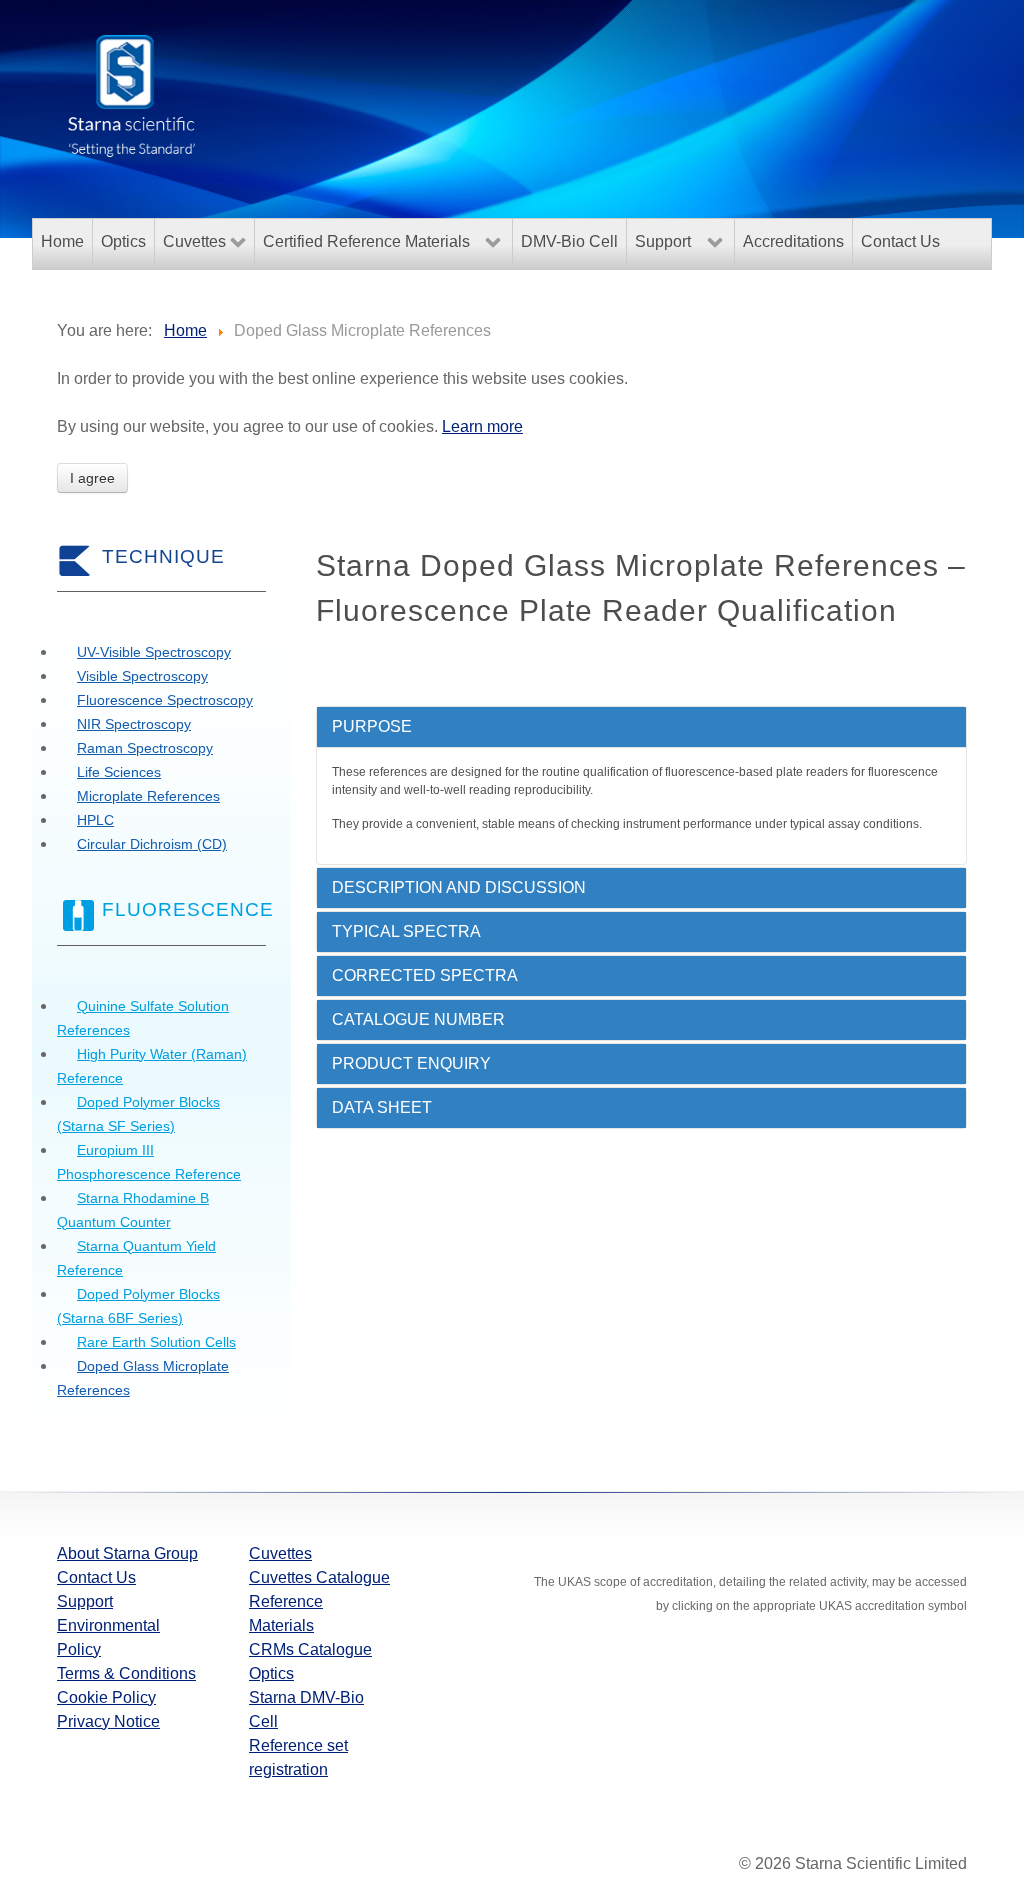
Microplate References (148, 796)
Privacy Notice (108, 1721)
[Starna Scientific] (132, 94)
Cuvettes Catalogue (319, 1577)
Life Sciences (119, 772)
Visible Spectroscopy (142, 676)
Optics (271, 1673)
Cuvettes (280, 1553)
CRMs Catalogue (310, 1649)
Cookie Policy (106, 1697)
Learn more (482, 426)
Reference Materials (286, 1613)
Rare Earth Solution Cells (156, 1342)
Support (85, 1601)
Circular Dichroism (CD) (152, 844)
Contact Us (96, 1577)
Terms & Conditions (126, 1673)
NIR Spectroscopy (134, 724)
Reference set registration (298, 1757)
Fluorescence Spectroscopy (165, 700)
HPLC (95, 820)
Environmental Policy (108, 1637)
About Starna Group (127, 1553)
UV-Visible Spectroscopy (154, 652)
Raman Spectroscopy (145, 748)
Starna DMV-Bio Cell (306, 1709)
